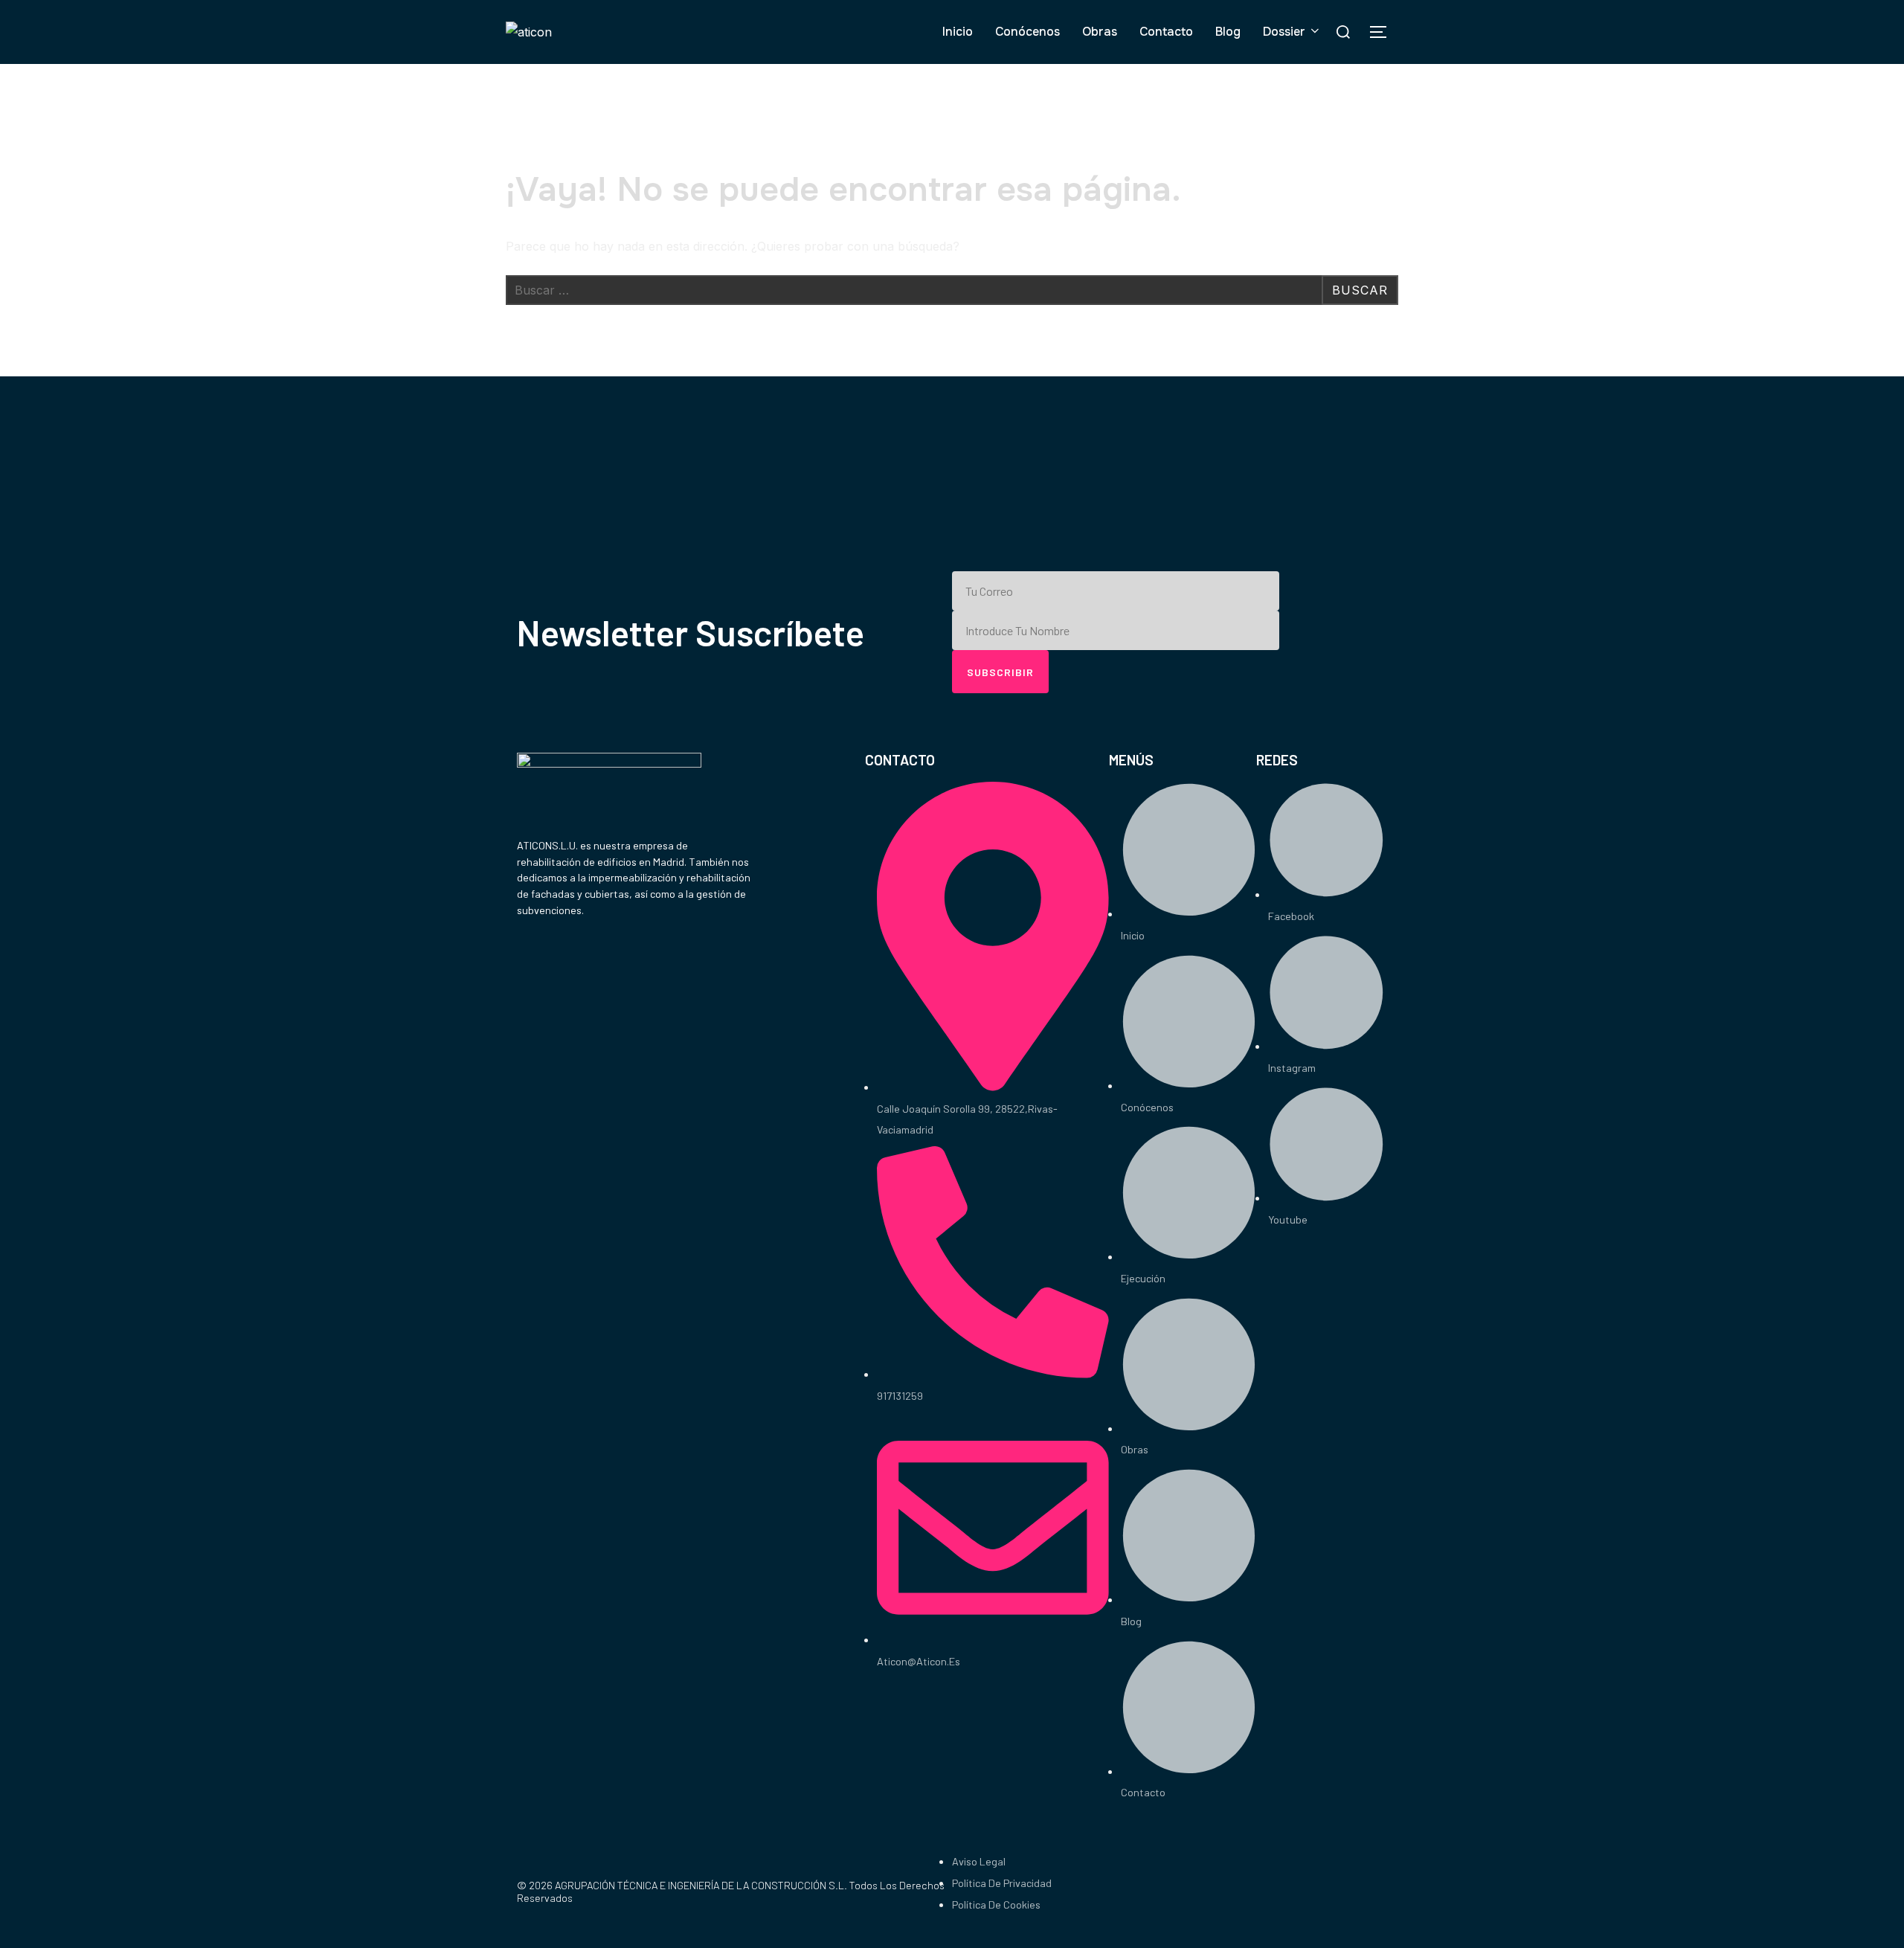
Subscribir (1000, 672)
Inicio (958, 32)
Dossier (1284, 32)
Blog (1228, 32)
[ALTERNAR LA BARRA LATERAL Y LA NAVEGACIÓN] (1383, 32)
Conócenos (1027, 32)
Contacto (1166, 32)
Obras (1100, 32)
